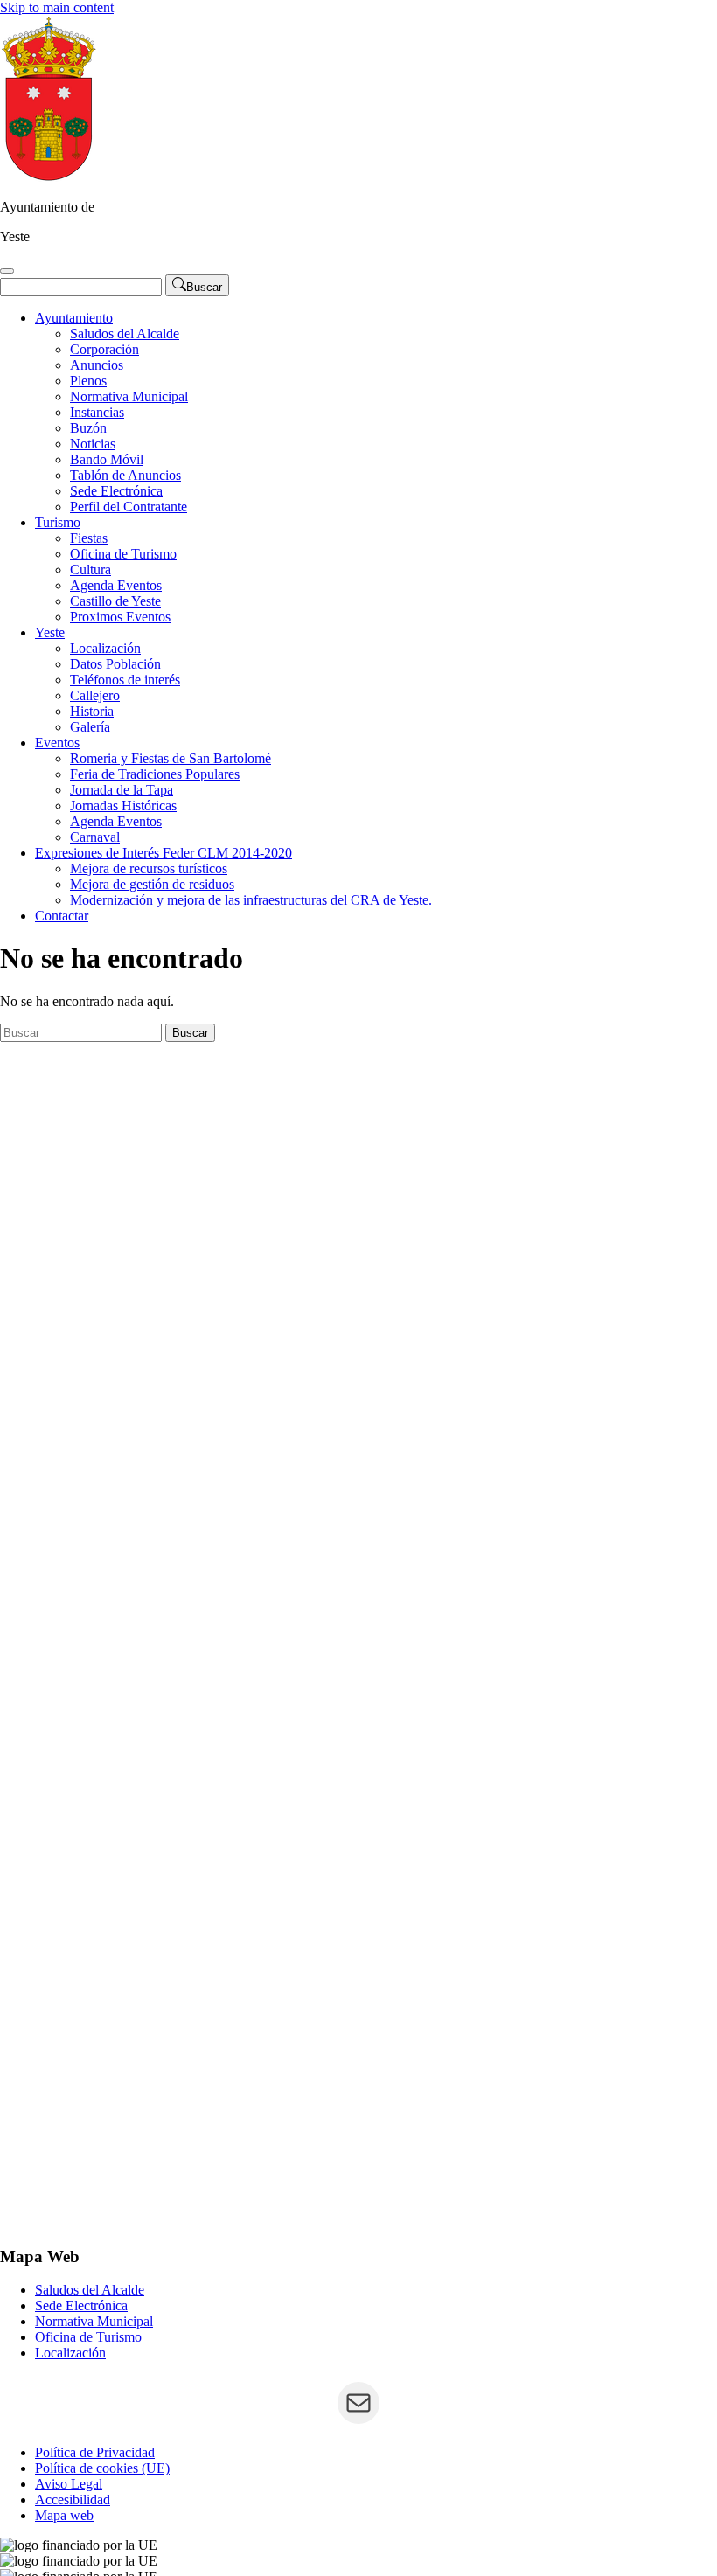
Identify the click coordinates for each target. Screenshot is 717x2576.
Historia (92, 711)
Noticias (93, 444)
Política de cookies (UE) (102, 2468)
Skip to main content (57, 7)
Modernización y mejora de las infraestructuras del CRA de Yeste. (251, 900)
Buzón (88, 428)
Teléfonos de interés (125, 680)
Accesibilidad (73, 2500)
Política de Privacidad (95, 2452)
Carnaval (95, 837)
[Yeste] (49, 177)
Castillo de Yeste (115, 601)
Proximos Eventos (120, 617)
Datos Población (115, 664)
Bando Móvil (107, 459)
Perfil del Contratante (129, 507)
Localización (105, 648)
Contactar (62, 916)
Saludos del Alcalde (125, 333)
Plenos (88, 381)
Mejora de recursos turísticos (149, 868)
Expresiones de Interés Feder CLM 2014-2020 (164, 853)
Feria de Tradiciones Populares (155, 774)
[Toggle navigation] (7, 271)
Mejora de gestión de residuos (152, 884)
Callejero (95, 695)
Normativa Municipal (129, 396)
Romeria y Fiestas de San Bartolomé (171, 758)
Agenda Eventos (116, 585)
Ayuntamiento (74, 318)
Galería (90, 727)
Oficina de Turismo (123, 554)
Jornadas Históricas (123, 805)
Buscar (190, 1033)
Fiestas (89, 538)
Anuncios (97, 365)
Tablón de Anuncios (125, 475)
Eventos (57, 743)
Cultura (90, 569)
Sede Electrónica (116, 491)
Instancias (97, 412)
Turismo (58, 522)
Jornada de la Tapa (122, 790)
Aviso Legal (69, 2484)
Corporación (104, 349)
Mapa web (64, 2515)
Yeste (50, 632)
